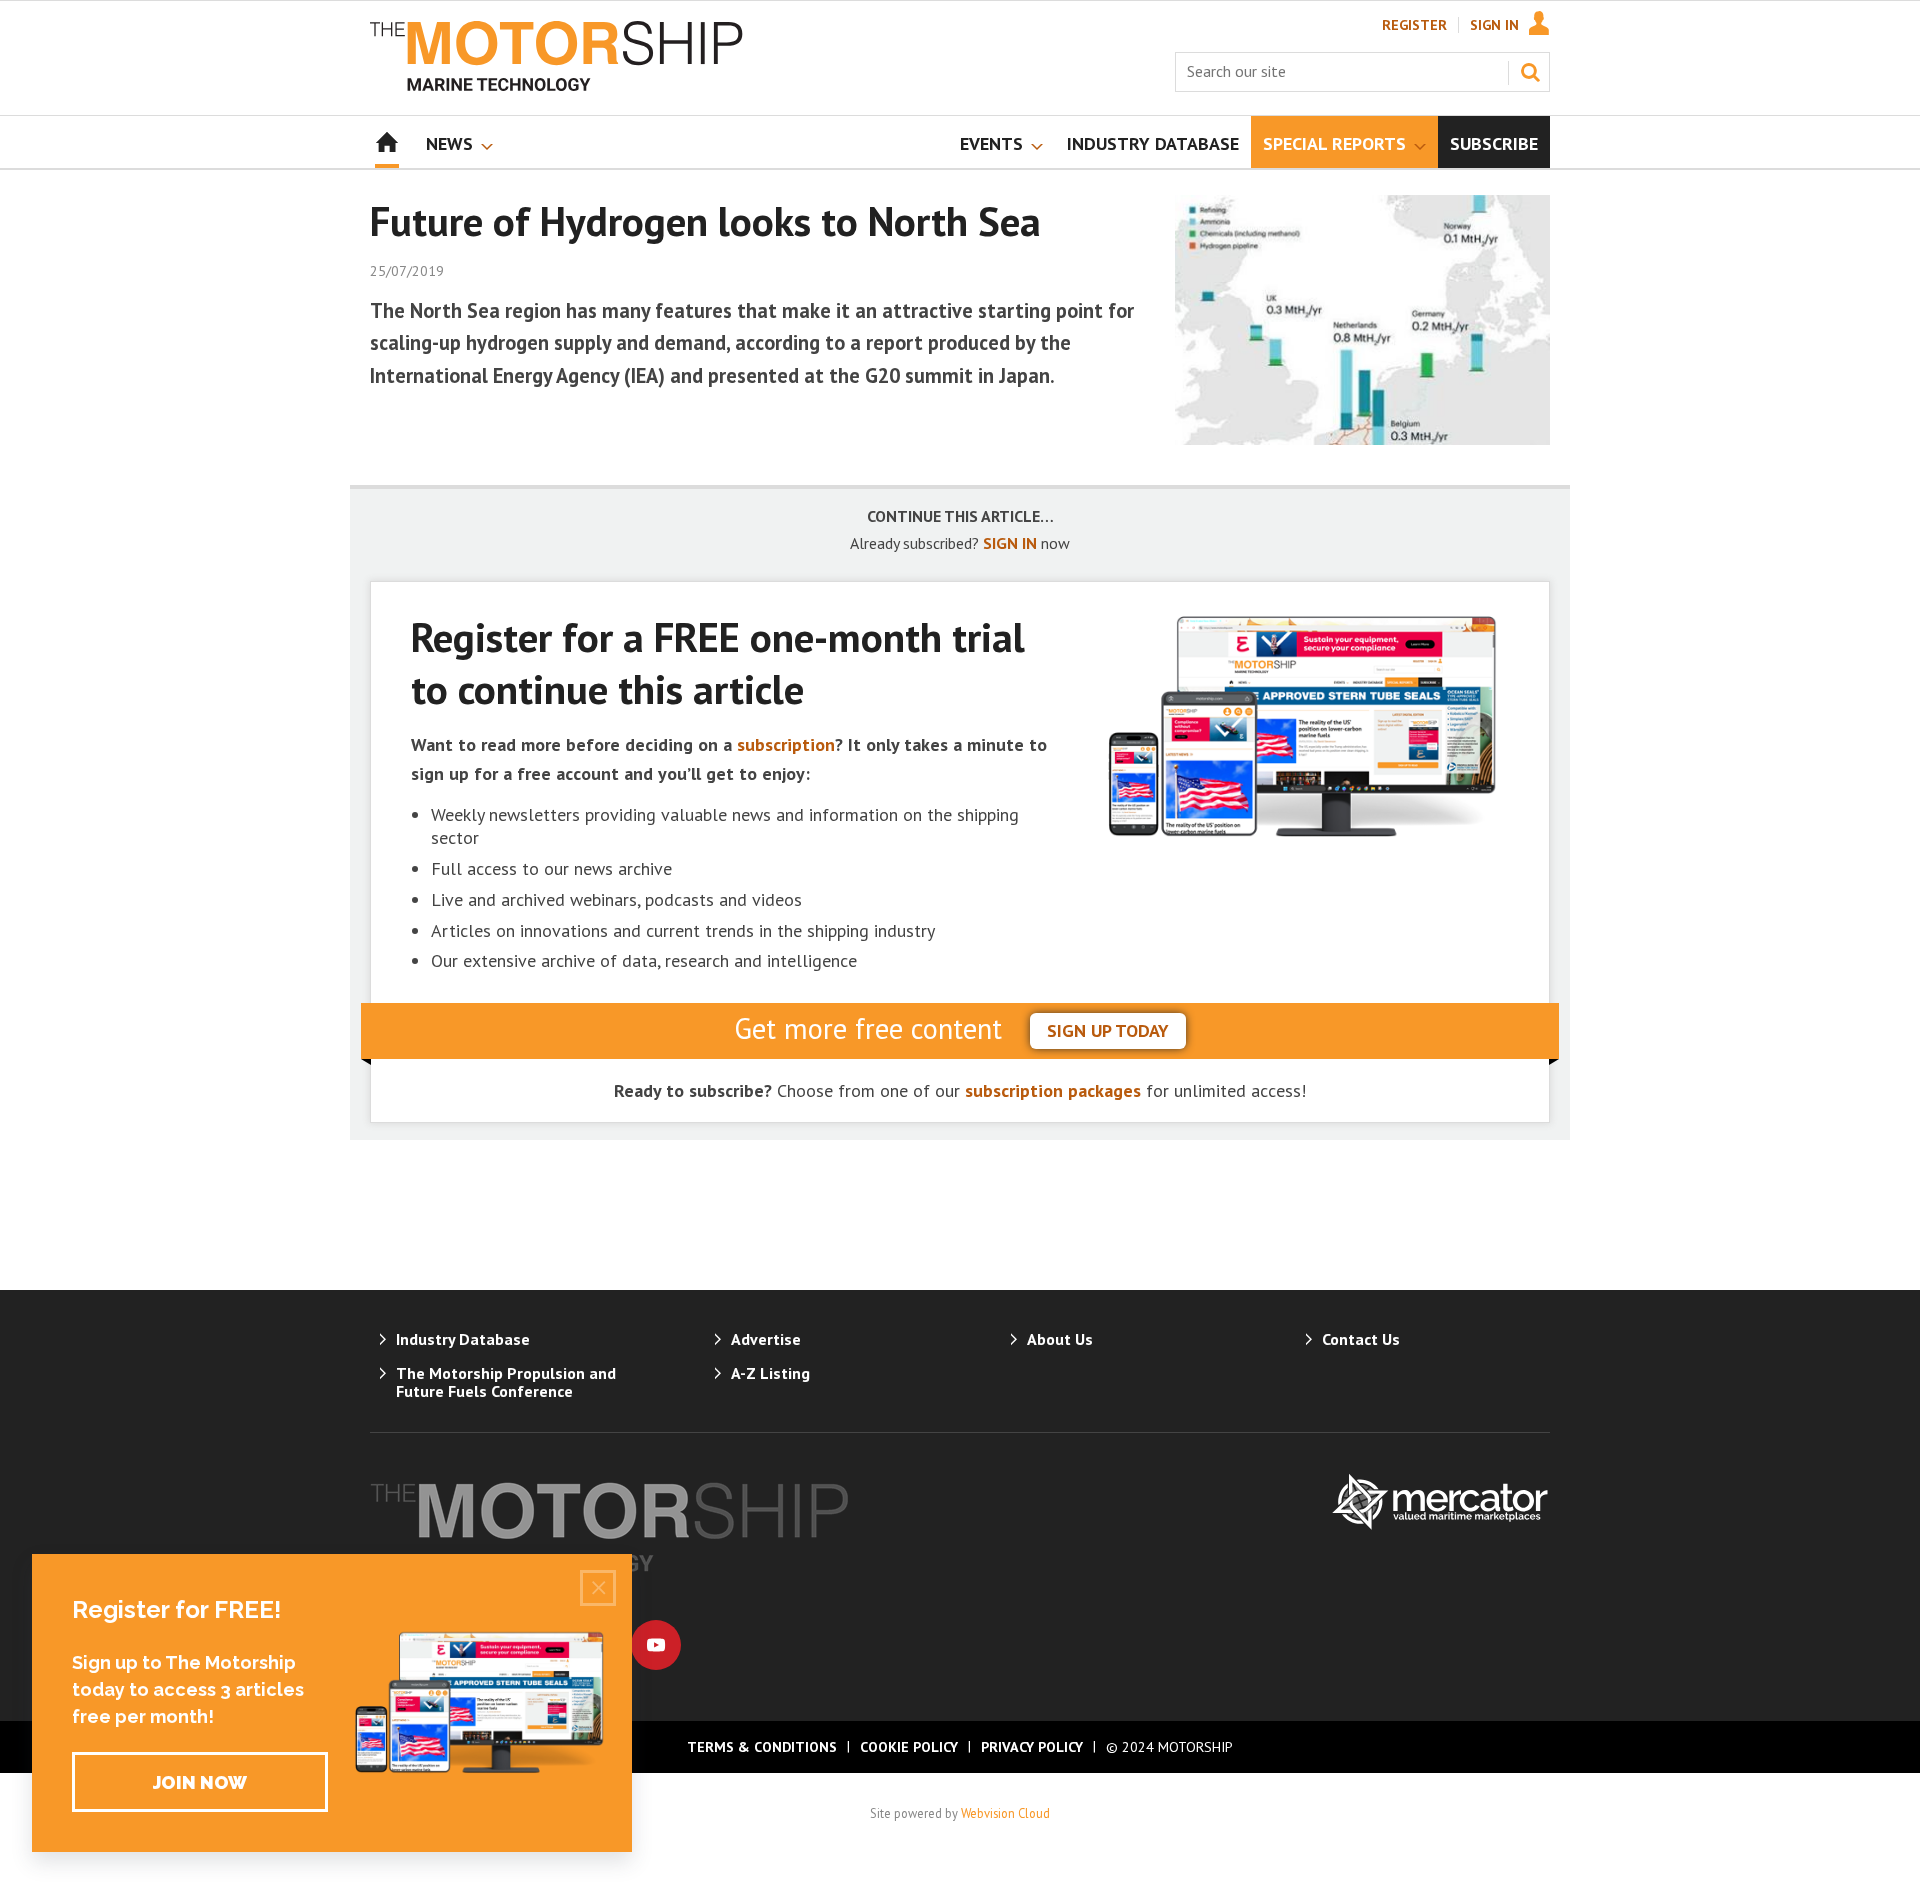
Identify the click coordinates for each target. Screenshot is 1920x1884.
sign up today (1108, 1030)
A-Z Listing (770, 1373)
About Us (1060, 1339)
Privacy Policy (1032, 1747)
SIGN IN (1010, 543)
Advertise (766, 1339)
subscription (786, 744)
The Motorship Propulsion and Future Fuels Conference (506, 1382)
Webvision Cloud (1005, 1813)
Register (1414, 25)
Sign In (1494, 25)
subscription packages (1053, 1090)
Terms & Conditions (762, 1747)
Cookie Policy (909, 1747)
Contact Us (1361, 1339)
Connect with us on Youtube (656, 1645)
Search (1530, 72)
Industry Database (463, 1339)
